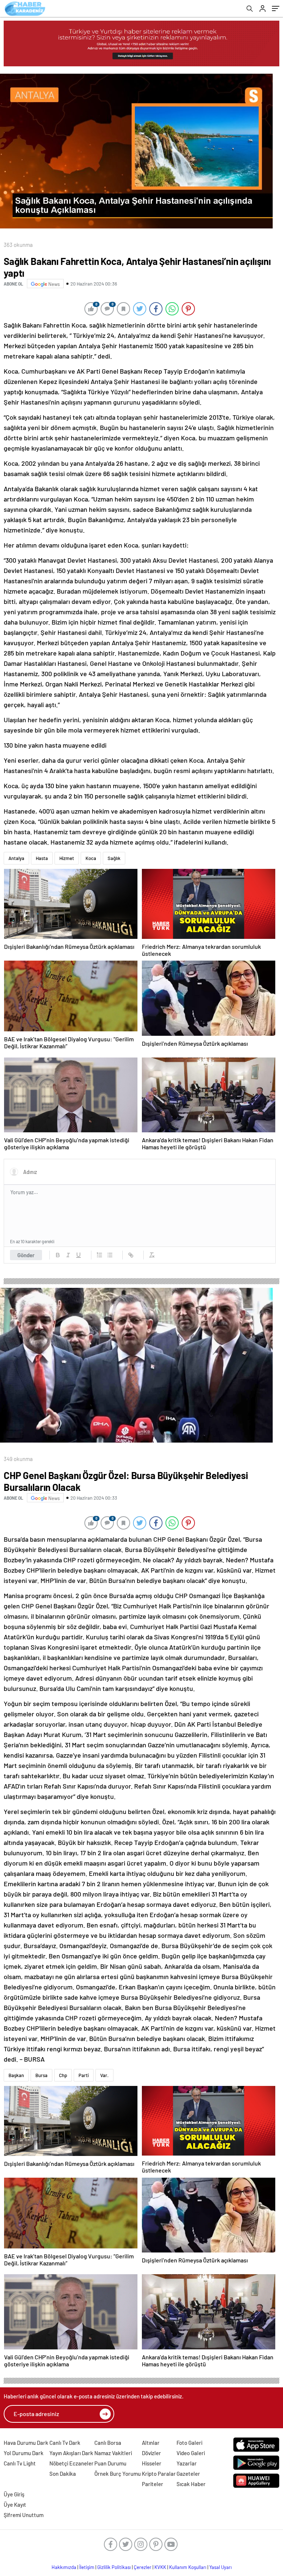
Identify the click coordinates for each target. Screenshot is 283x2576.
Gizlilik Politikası (114, 2567)
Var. (104, 2075)
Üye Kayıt (15, 2505)
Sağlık (114, 858)
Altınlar (151, 2443)
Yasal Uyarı (221, 2567)
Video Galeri (191, 2453)
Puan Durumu (110, 2463)
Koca (91, 858)
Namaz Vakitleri (113, 2453)
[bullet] (110, 1255)
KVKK (160, 2567)
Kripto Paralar (159, 2474)
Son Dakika (63, 2474)
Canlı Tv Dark (65, 2443)
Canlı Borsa (108, 2443)
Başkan (16, 2075)
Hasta (42, 858)
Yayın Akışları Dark (71, 2453)
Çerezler (143, 2567)
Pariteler (153, 2484)
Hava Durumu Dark (26, 2443)
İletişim (87, 2567)
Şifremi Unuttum (24, 2515)
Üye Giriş (14, 2494)
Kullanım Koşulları (188, 2567)
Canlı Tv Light (20, 2463)
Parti (84, 2075)
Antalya (16, 858)
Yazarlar (187, 2463)
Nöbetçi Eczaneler (71, 2463)
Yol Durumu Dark (24, 2453)
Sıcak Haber (191, 2484)
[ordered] (99, 1255)
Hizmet (67, 858)
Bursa (41, 2075)
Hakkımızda (64, 2567)
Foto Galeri (189, 2443)
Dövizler (151, 2453)
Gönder (26, 1255)
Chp (63, 2075)
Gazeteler (188, 2474)
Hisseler (152, 2463)
